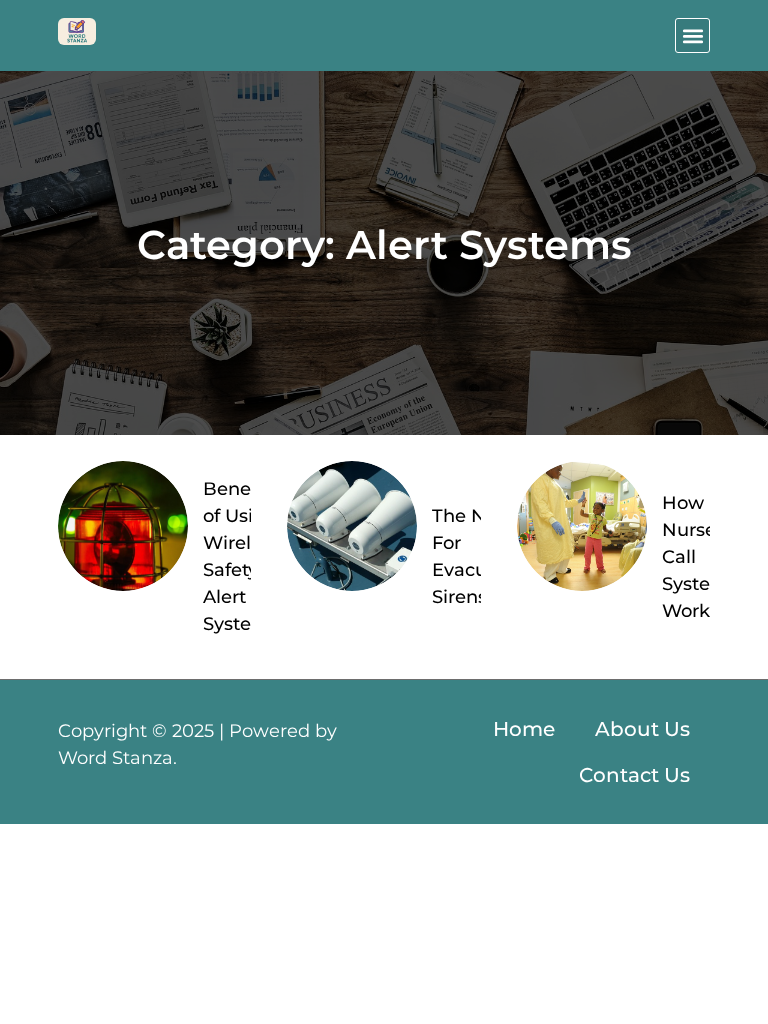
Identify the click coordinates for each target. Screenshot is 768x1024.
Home (524, 729)
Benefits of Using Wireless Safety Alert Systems (241, 556)
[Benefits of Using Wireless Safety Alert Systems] (123, 526)
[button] (692, 35)
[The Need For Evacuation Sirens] (352, 526)
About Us (642, 729)
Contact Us (634, 775)
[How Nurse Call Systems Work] (582, 526)
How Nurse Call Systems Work (700, 557)
